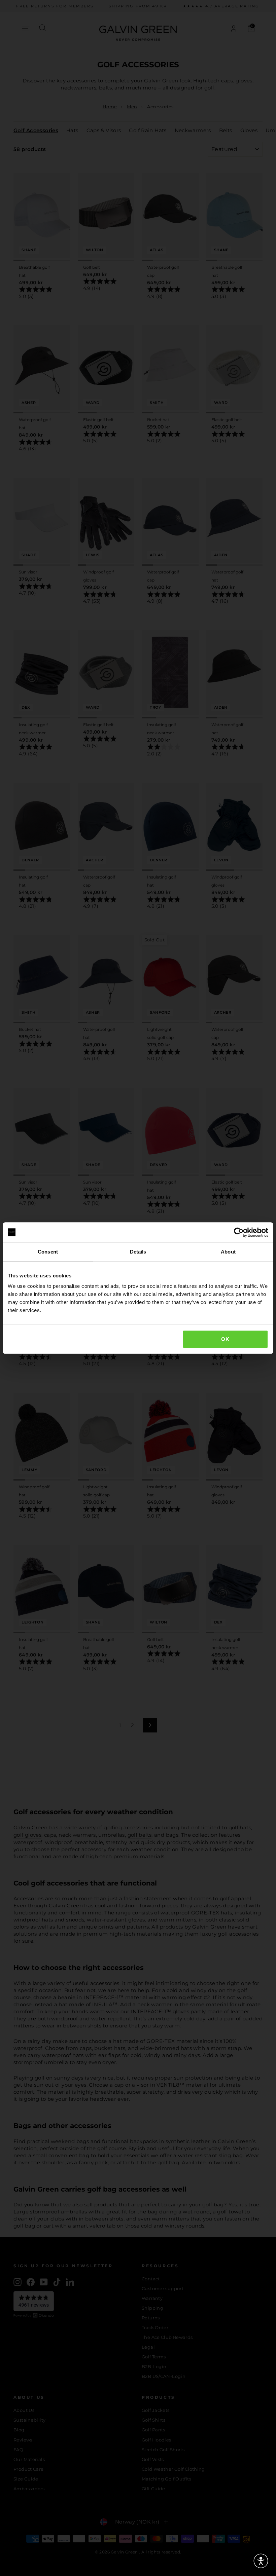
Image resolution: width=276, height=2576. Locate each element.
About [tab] (228, 1252)
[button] (261, 2561)
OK (225, 1339)
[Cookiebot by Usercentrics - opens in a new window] (239, 1232)
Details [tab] (138, 1252)
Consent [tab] (48, 1252)
